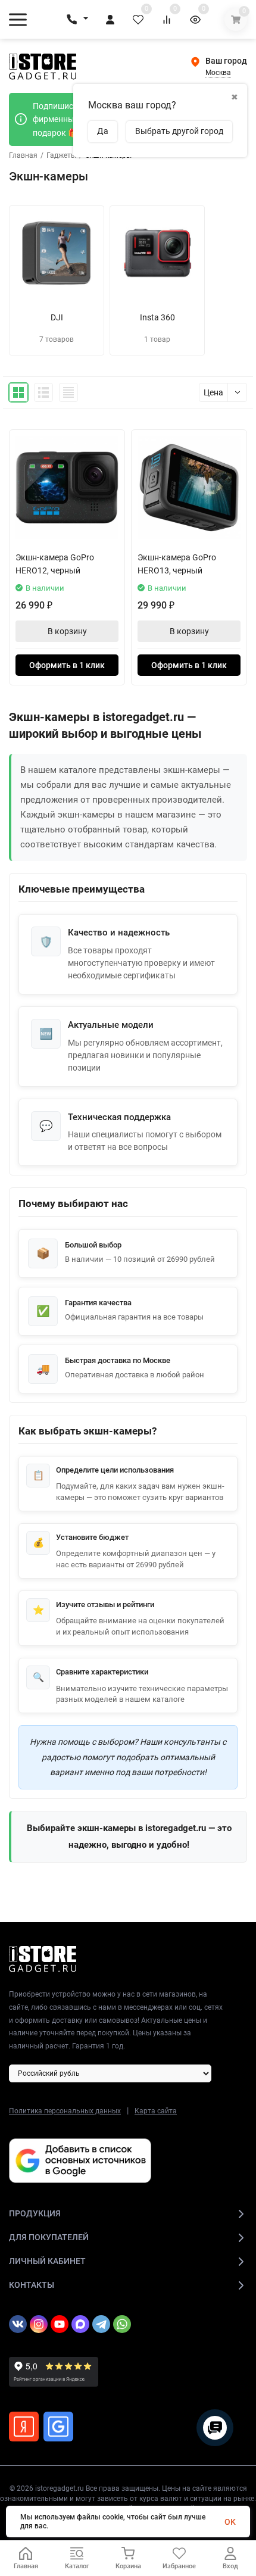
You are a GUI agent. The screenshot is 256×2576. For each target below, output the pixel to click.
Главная (23, 155)
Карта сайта (156, 2111)
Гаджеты (61, 155)
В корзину (67, 631)
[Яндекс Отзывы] (24, 2427)
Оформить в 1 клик (67, 665)
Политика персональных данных (65, 2111)
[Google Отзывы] (58, 2427)
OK (230, 2522)
